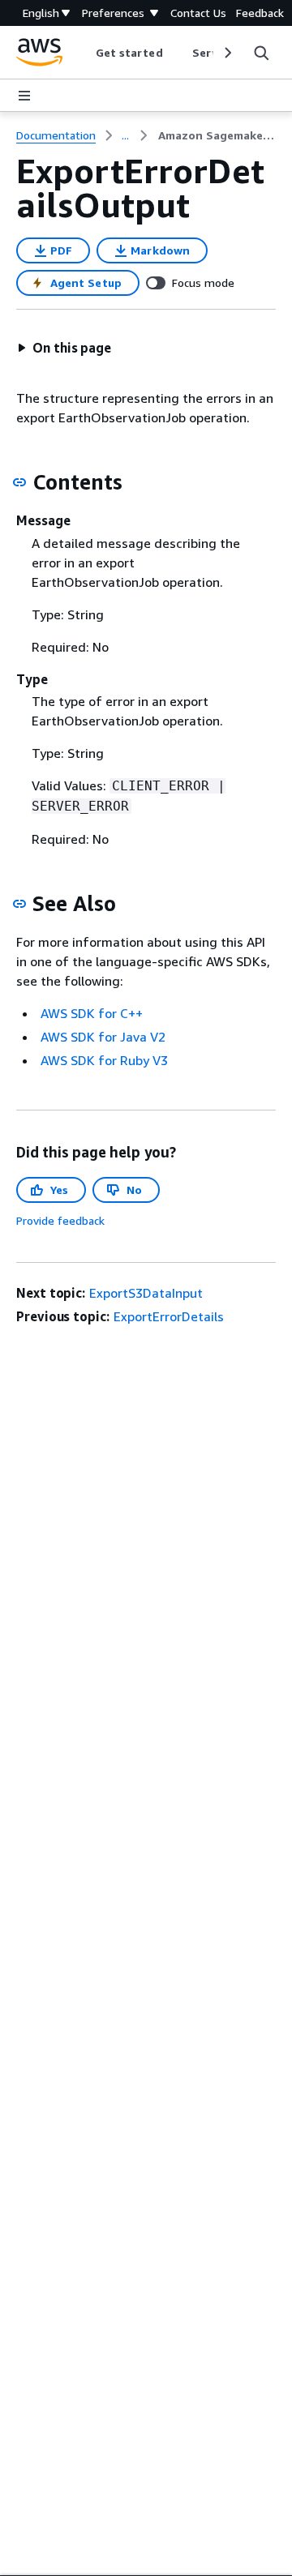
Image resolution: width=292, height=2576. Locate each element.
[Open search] (261, 53)
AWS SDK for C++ (92, 1013)
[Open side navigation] (24, 96)
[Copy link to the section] (19, 482)
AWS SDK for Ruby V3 (104, 1060)
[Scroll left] (83, 53)
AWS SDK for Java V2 (103, 1037)
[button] (64, 348)
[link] (217, 135)
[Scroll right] (227, 53)
